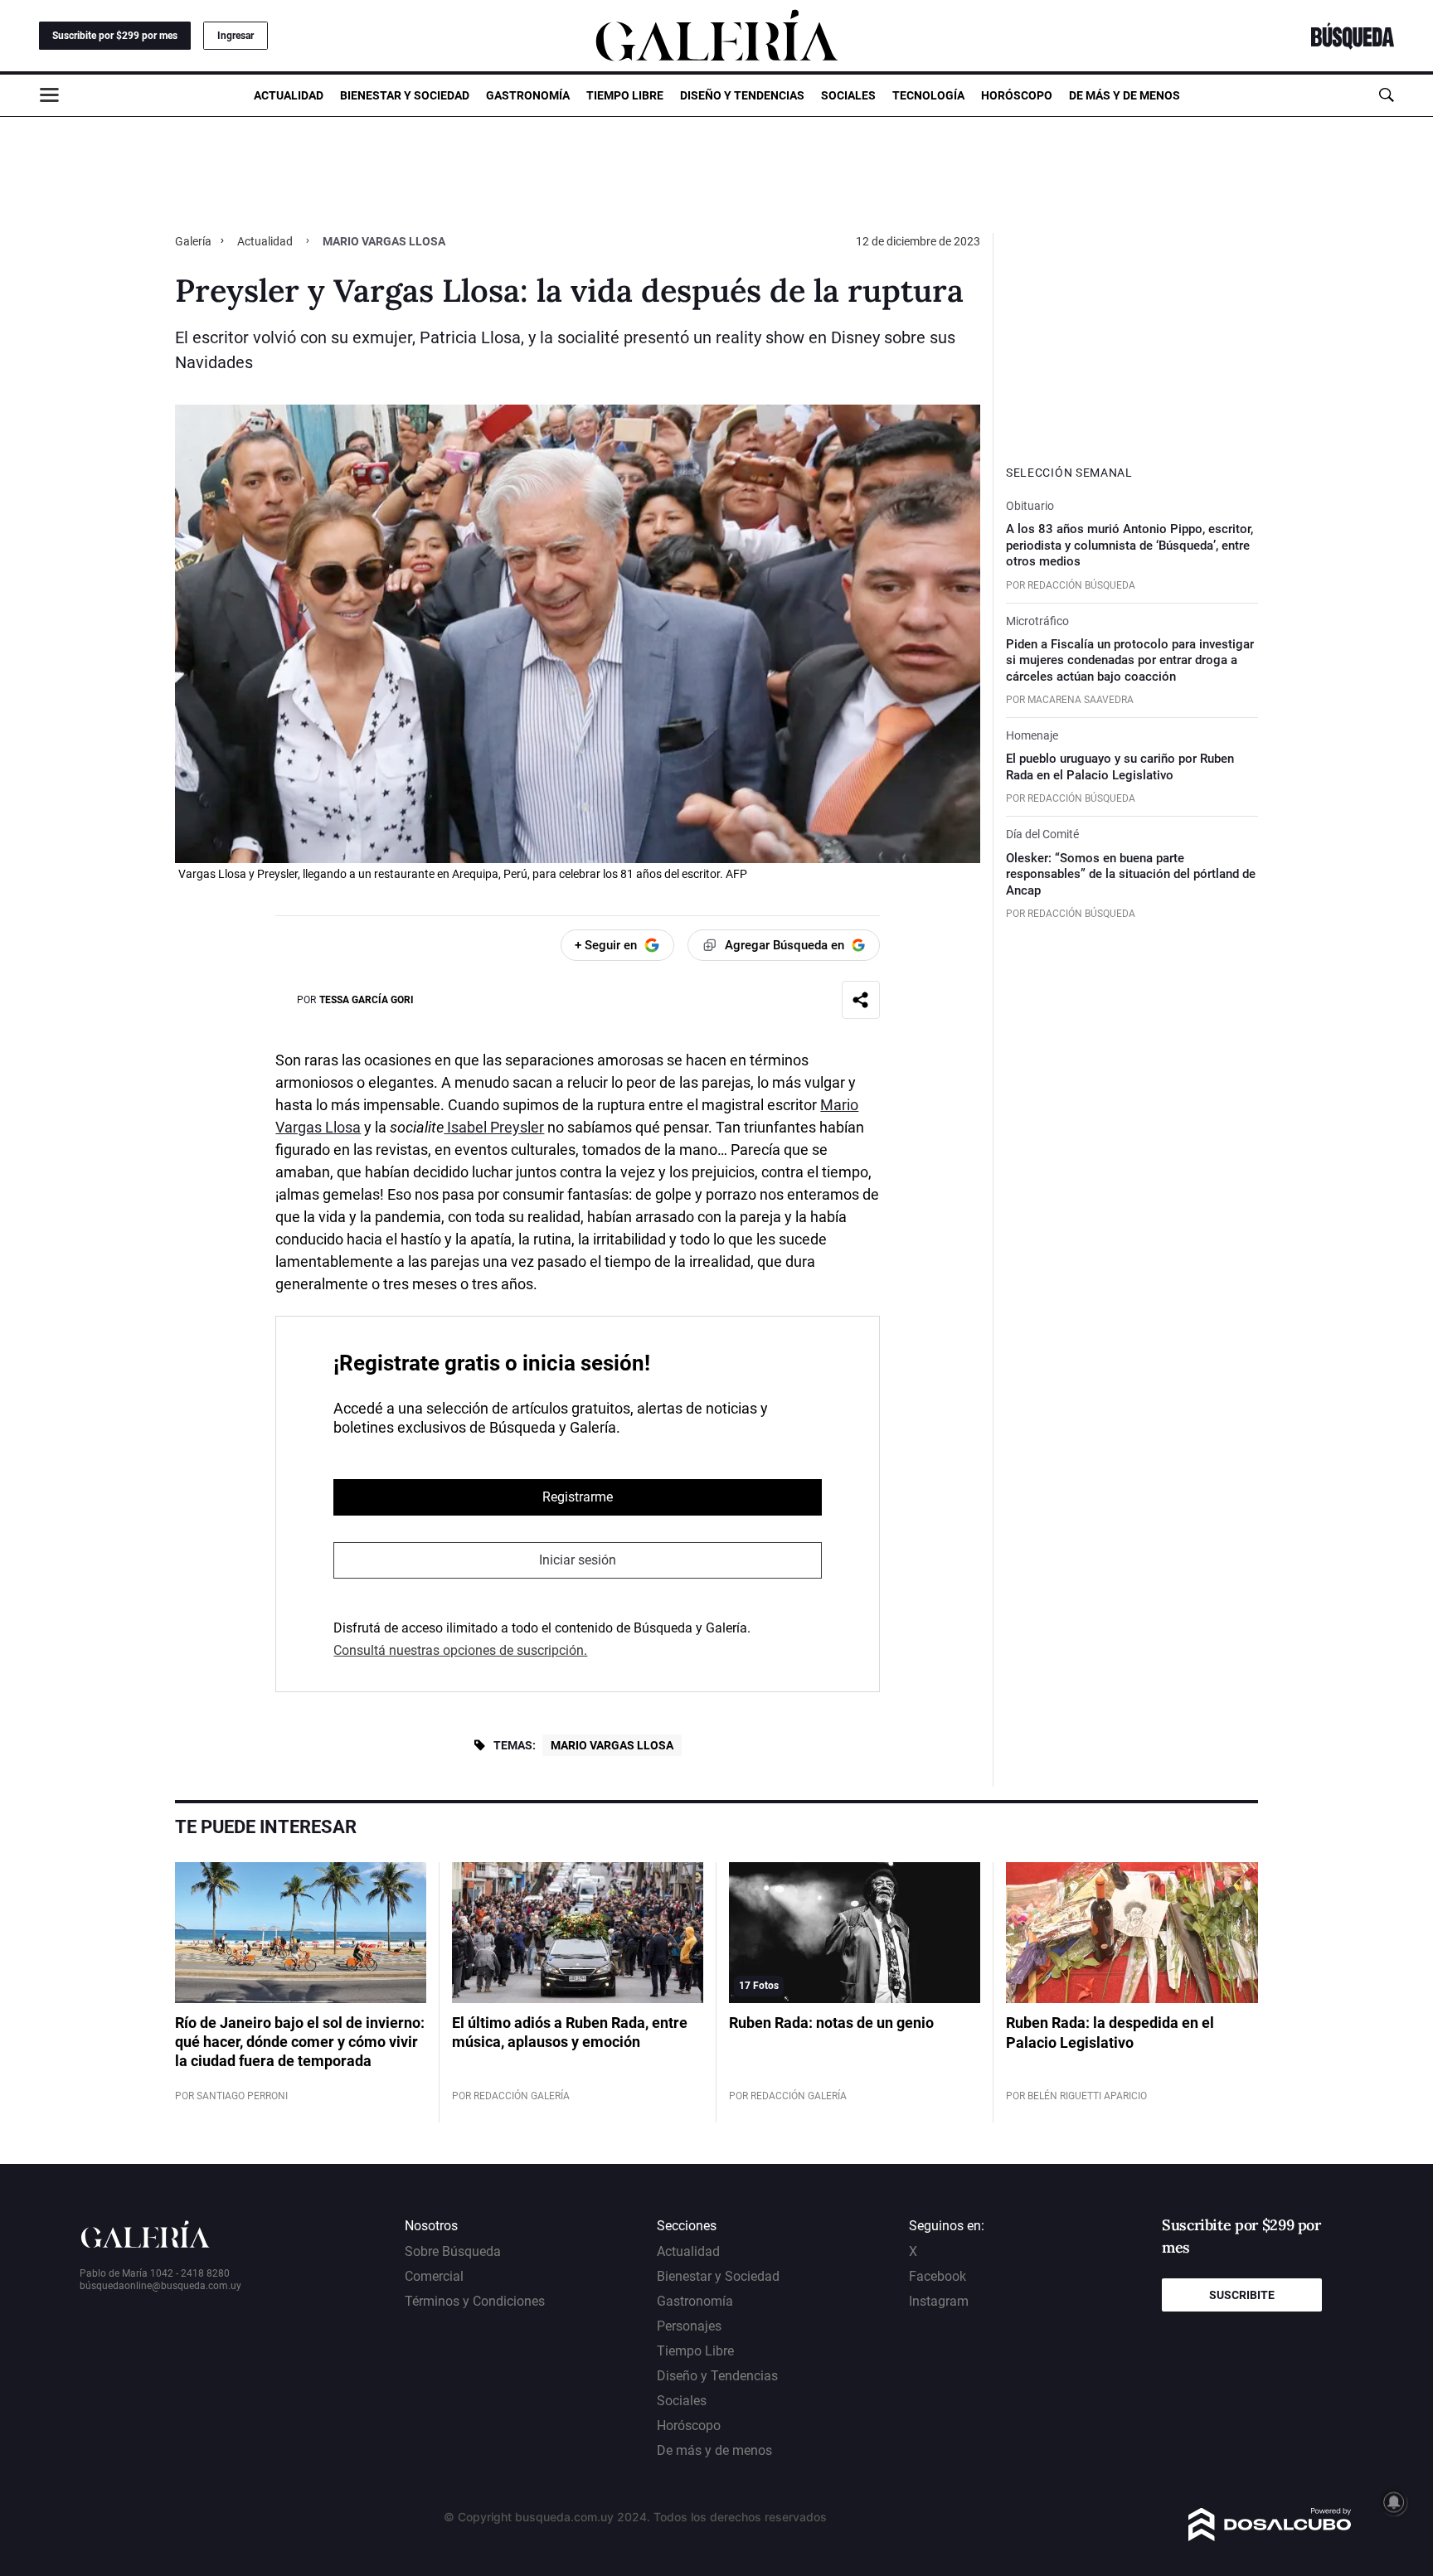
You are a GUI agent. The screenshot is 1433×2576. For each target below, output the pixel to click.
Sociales (848, 95)
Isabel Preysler (494, 1127)
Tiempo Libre (625, 95)
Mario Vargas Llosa (612, 1745)
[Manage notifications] (1394, 2502)
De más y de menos (1125, 95)
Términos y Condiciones (475, 2301)
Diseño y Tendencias (742, 95)
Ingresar (236, 36)
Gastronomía (528, 95)
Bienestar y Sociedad (405, 95)
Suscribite (1242, 2295)
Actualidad (289, 95)
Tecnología (928, 95)
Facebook (938, 2276)
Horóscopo (1017, 95)
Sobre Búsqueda (453, 2251)
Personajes (689, 2326)
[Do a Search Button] (1386, 95)
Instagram (939, 2301)
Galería (194, 241)
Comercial (434, 2276)
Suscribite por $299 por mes (115, 36)
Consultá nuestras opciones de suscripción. (460, 1650)
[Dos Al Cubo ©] (1270, 2537)
